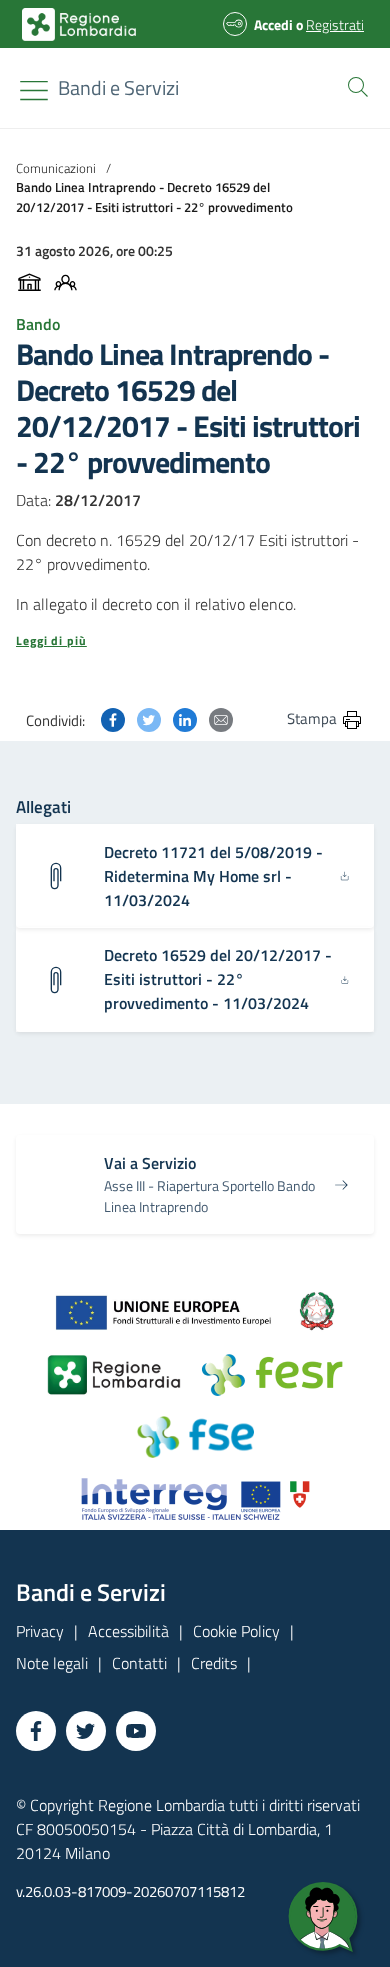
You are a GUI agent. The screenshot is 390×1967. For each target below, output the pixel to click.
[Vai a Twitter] (86, 1731)
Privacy (40, 1631)
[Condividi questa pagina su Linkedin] (185, 718)
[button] (354, 85)
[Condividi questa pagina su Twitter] (149, 718)
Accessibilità (128, 1631)
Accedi (273, 24)
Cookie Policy (236, 1631)
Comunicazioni (56, 168)
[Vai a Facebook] (36, 1731)
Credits (214, 1663)
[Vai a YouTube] (136, 1731)
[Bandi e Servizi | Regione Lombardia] (79, 24)
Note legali (52, 1663)
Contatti (139, 1663)
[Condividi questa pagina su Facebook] (113, 718)
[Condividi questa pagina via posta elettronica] (221, 718)
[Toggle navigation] (34, 90)
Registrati (335, 24)
